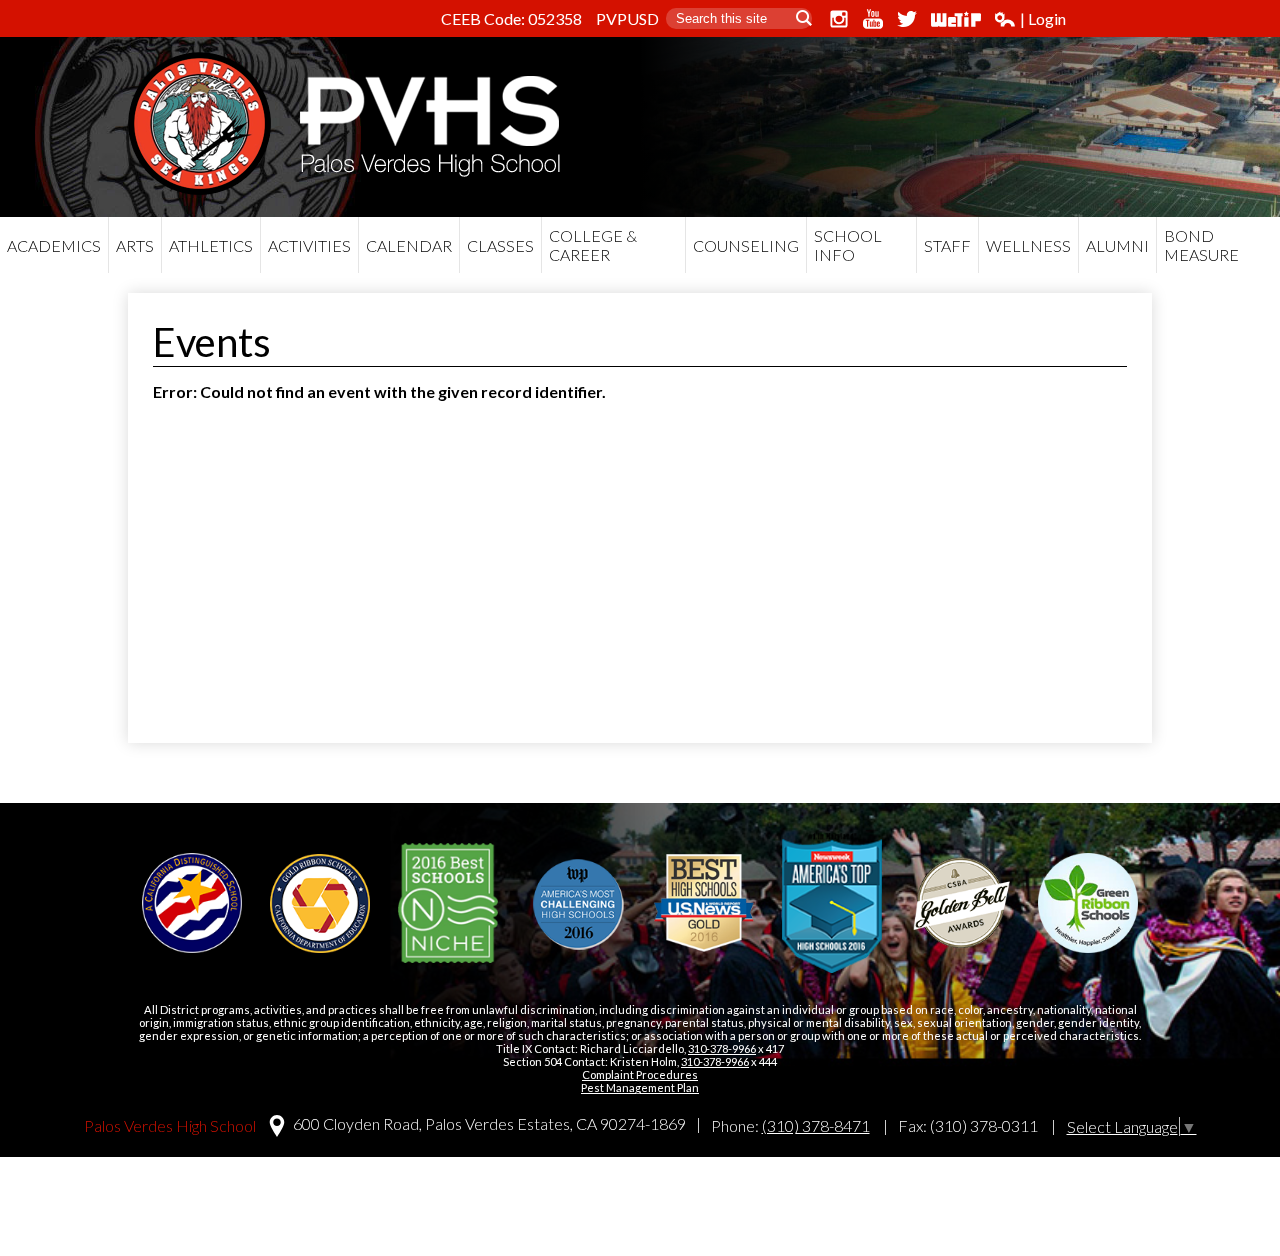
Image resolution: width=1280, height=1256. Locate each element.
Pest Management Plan (640, 1087)
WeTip (956, 19)
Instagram (839, 19)
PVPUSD (627, 18)
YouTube (873, 19)
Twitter (907, 19)
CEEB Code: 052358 (511, 18)
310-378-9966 (722, 1048)
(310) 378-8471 (816, 1125)
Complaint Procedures (640, 1074)
